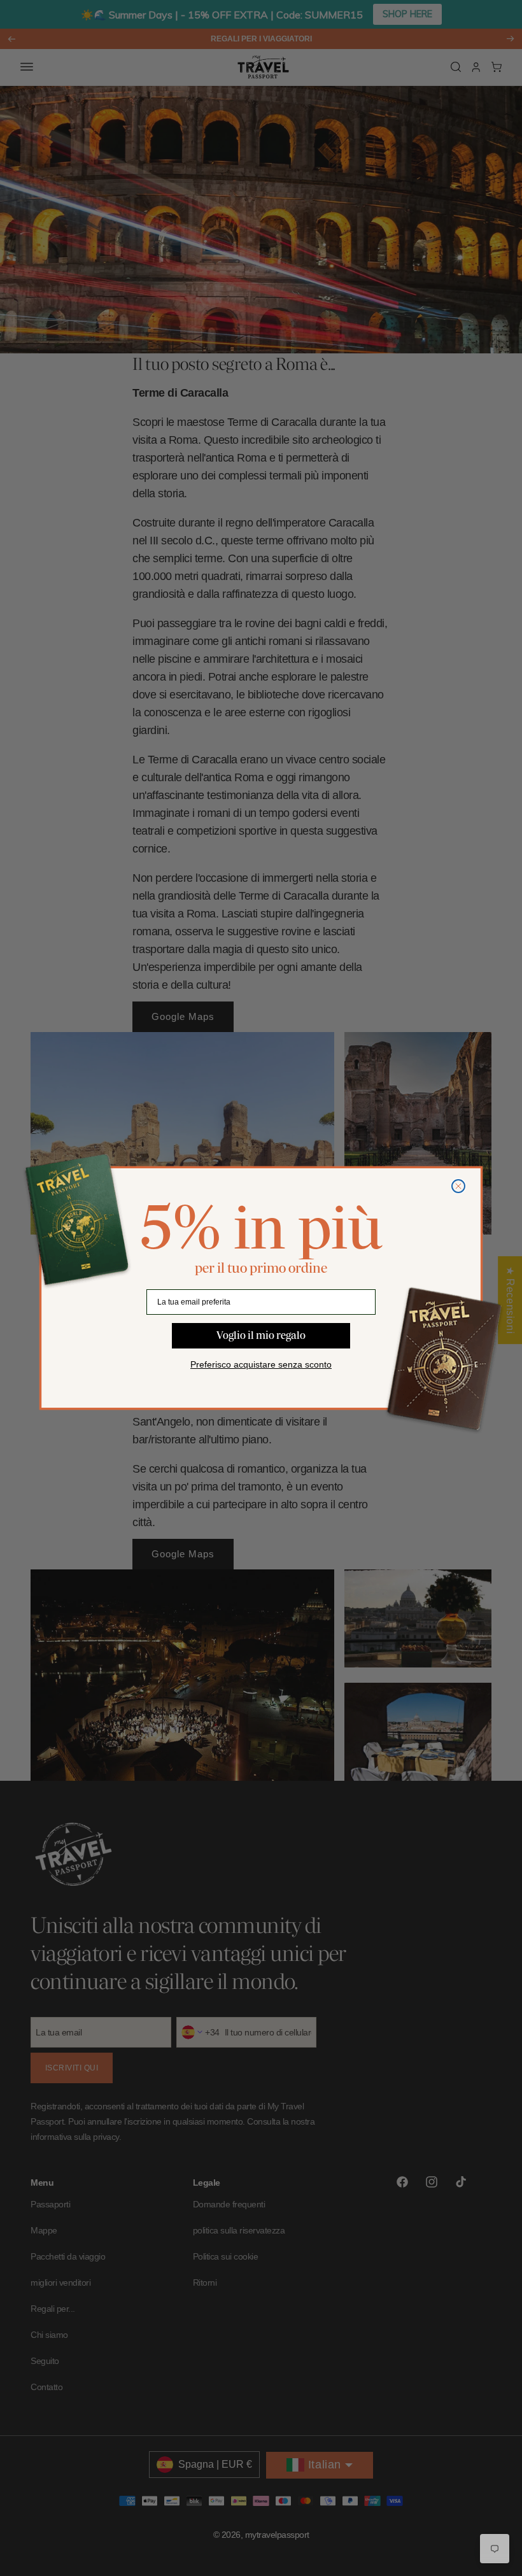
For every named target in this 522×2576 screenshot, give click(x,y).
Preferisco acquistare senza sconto (261, 1364)
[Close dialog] (458, 1186)
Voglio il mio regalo (261, 1335)
